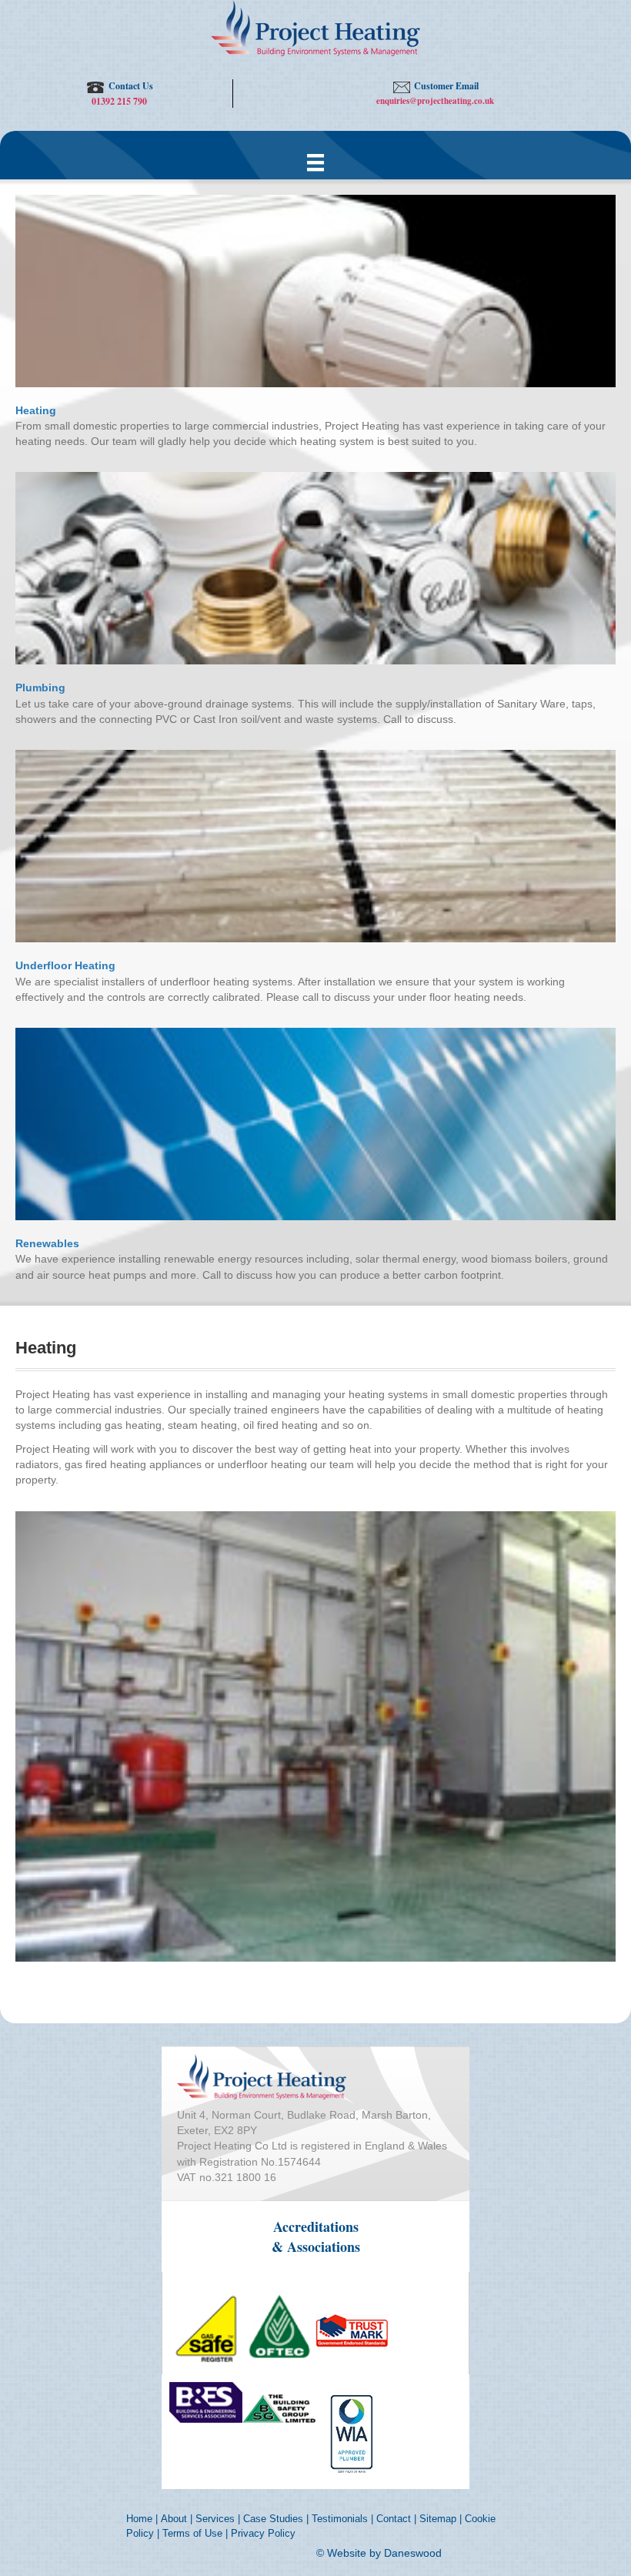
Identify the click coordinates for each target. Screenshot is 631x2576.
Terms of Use (192, 2533)
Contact (394, 2519)
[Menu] (315, 162)
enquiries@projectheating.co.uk (435, 101)
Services (215, 2519)
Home (139, 2519)
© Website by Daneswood (379, 2553)
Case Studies (273, 2519)
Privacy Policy (263, 2533)
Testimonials (340, 2519)
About (174, 2519)
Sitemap (438, 2519)
